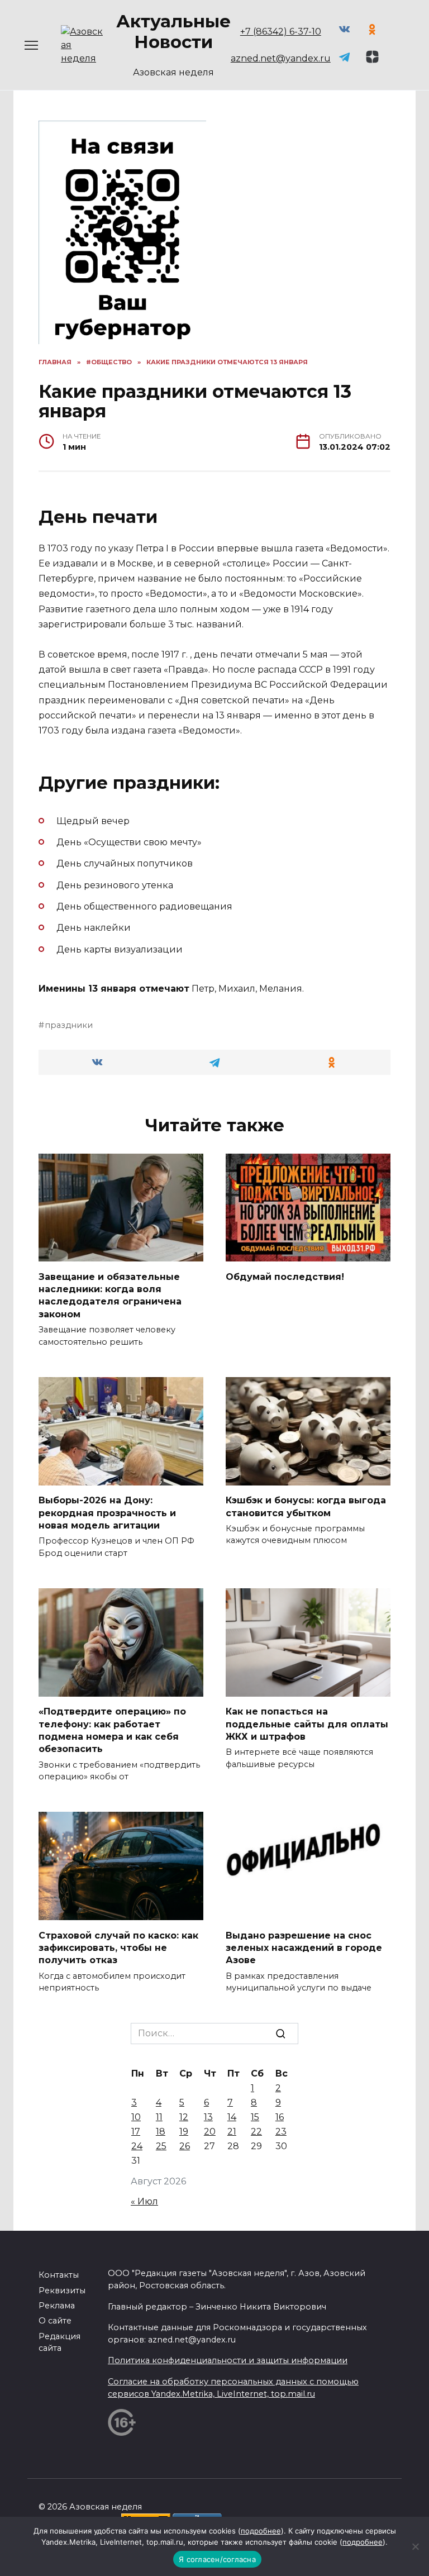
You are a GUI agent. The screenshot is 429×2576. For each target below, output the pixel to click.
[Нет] (415, 2546)
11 (159, 2117)
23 (281, 2132)
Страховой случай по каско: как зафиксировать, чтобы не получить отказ (118, 1948)
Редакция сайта (59, 2342)
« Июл (144, 2201)
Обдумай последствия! (285, 1276)
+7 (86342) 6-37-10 (281, 32)
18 (161, 2132)
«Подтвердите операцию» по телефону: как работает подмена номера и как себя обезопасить (112, 1730)
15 (255, 2117)
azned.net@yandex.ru (281, 58)
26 (185, 2146)
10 (136, 2117)
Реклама (57, 2306)
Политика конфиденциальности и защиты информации (228, 2360)
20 (210, 2132)
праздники (69, 1025)
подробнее (261, 2531)
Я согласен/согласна (217, 2559)
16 (280, 2117)
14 (232, 2117)
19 (184, 2132)
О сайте (55, 2321)
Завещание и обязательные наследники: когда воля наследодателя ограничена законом (110, 1295)
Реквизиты (62, 2291)
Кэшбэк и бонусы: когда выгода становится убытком (306, 1506)
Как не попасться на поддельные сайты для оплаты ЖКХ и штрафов (307, 1724)
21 (232, 2132)
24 (137, 2146)
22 (256, 2132)
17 (136, 2132)
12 (184, 2117)
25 (161, 2146)
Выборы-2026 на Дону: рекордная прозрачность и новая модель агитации (107, 1513)
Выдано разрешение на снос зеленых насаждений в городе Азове (304, 1948)
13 (208, 2117)
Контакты (59, 2275)
